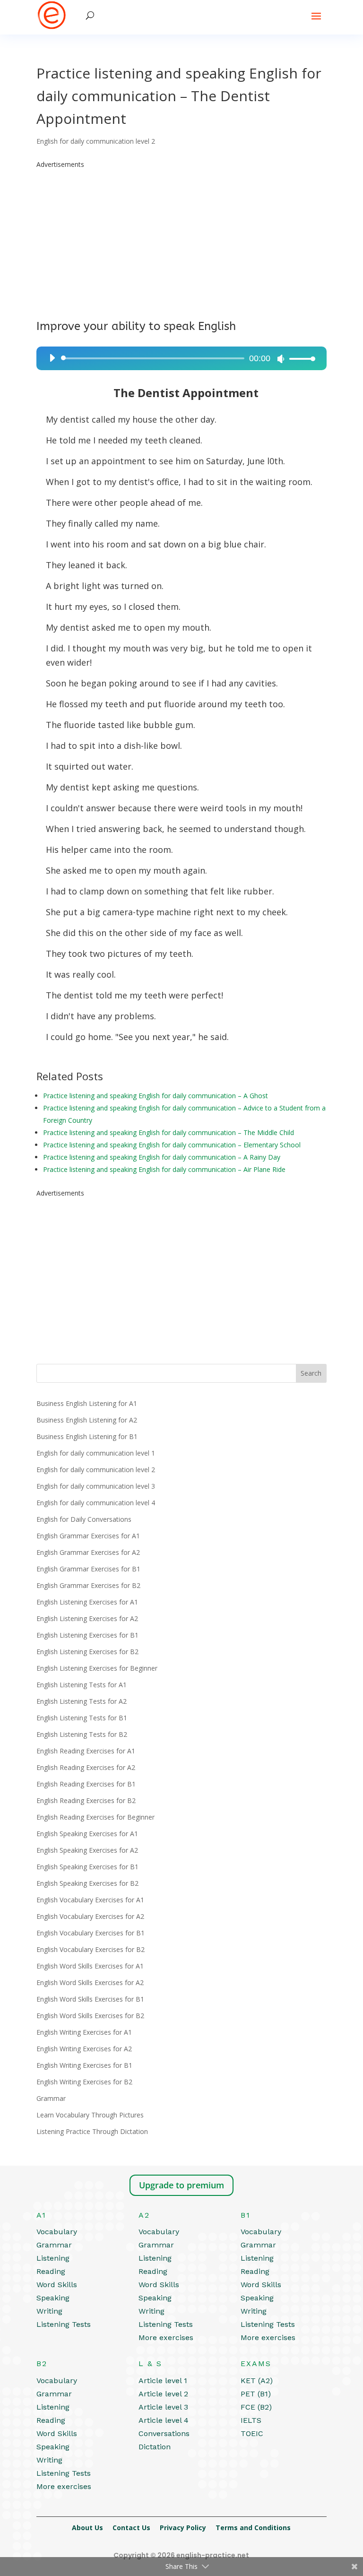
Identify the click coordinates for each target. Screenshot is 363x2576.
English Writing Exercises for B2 (84, 2082)
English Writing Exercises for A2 (84, 2049)
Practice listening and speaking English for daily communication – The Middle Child (169, 1132)
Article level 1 (163, 2381)
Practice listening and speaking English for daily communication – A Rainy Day (162, 1157)
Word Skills (57, 2285)
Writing (49, 2311)
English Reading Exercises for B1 (86, 1784)
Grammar (51, 2098)
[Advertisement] (181, 237)
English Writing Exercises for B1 (84, 2065)
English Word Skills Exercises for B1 (90, 1999)
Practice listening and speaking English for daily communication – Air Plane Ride (164, 1169)
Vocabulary (57, 2232)
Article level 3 (163, 2407)
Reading (51, 2271)
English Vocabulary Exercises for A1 (90, 1900)
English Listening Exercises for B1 (87, 1635)
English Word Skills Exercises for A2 (90, 1982)
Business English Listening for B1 (87, 1436)
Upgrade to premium (181, 2185)
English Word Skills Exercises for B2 (90, 2016)
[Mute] (281, 359)
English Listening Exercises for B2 (87, 1652)
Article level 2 (163, 2394)
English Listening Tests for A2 (82, 1701)
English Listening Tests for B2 (82, 1734)
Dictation (155, 2447)
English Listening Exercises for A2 (87, 1618)
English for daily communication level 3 (96, 1486)
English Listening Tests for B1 (82, 1718)
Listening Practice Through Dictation (92, 2131)
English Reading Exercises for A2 (86, 1767)
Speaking (53, 2298)
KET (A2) (257, 2381)
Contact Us (131, 2528)
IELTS (251, 2420)
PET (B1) (256, 2394)
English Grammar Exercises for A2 (88, 1552)
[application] (179, 358)
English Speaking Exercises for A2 (87, 1850)
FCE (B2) (256, 2407)
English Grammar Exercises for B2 (88, 1585)
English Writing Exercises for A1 (84, 2032)
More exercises (166, 2337)
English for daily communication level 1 (96, 1453)
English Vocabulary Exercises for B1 (91, 1933)
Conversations (164, 2433)
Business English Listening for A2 (87, 1420)
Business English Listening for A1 (87, 1403)
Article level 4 (164, 2420)
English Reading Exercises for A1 (86, 1751)
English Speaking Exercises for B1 (87, 1867)
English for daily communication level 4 (96, 1503)
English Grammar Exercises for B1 (88, 1569)
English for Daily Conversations (84, 1519)
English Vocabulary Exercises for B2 (91, 1949)
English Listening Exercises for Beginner (97, 1668)
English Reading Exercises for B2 (86, 1800)
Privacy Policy (183, 2528)
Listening (53, 2258)
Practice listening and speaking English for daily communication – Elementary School (172, 1145)
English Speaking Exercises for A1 (87, 1834)
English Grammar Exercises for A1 (88, 1536)
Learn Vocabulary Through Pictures (90, 2115)
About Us (87, 2528)
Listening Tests (64, 2324)
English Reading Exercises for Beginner (95, 1817)
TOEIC (252, 2433)
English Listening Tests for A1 (82, 1685)
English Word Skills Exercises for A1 (90, 1966)
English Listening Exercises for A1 (87, 1602)
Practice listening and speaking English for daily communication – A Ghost (156, 1096)
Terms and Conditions (253, 2528)
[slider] (300, 359)
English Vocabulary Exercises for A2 (90, 1916)
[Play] (52, 358)
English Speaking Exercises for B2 (87, 1883)
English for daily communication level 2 (96, 141)
